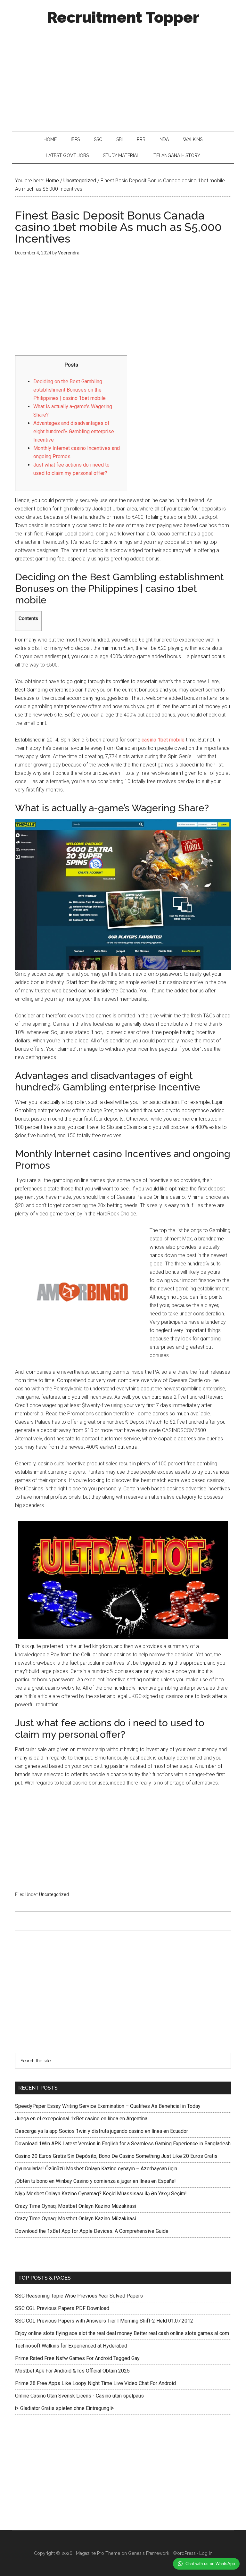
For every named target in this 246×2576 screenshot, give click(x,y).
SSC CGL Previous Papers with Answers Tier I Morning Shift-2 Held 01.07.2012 (104, 2321)
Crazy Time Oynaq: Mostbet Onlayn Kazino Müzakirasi (76, 2206)
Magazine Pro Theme (98, 2553)
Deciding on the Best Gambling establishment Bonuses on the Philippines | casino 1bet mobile (70, 390)
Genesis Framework (149, 2553)
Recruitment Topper (123, 17)
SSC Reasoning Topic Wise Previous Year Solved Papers (79, 2296)
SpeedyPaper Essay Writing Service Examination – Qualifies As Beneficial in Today (108, 2106)
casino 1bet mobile (163, 740)
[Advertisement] (123, 76)
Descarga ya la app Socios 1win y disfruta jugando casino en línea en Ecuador (102, 2131)
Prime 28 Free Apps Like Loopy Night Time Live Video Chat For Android (95, 2383)
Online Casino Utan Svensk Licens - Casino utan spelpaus (79, 2396)
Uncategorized (54, 1894)
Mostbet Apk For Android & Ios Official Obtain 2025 (72, 2371)
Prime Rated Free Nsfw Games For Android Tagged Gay (77, 2358)
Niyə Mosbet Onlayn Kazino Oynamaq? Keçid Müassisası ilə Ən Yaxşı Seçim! (101, 2194)
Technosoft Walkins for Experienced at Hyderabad (71, 2346)
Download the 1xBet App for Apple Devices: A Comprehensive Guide (92, 2231)
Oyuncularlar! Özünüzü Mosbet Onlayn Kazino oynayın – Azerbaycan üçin (96, 2169)
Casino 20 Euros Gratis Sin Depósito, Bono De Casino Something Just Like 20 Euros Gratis (116, 2156)
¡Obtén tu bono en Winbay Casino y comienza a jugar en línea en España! (95, 2181)
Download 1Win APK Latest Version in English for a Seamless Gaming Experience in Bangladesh (123, 2144)
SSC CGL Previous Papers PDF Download (62, 2308)
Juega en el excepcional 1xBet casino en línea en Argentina (81, 2119)
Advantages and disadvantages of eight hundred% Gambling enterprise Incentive (74, 431)
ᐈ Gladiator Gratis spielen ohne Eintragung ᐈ (65, 2408)
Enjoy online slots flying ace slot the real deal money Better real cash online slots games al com (122, 2333)
